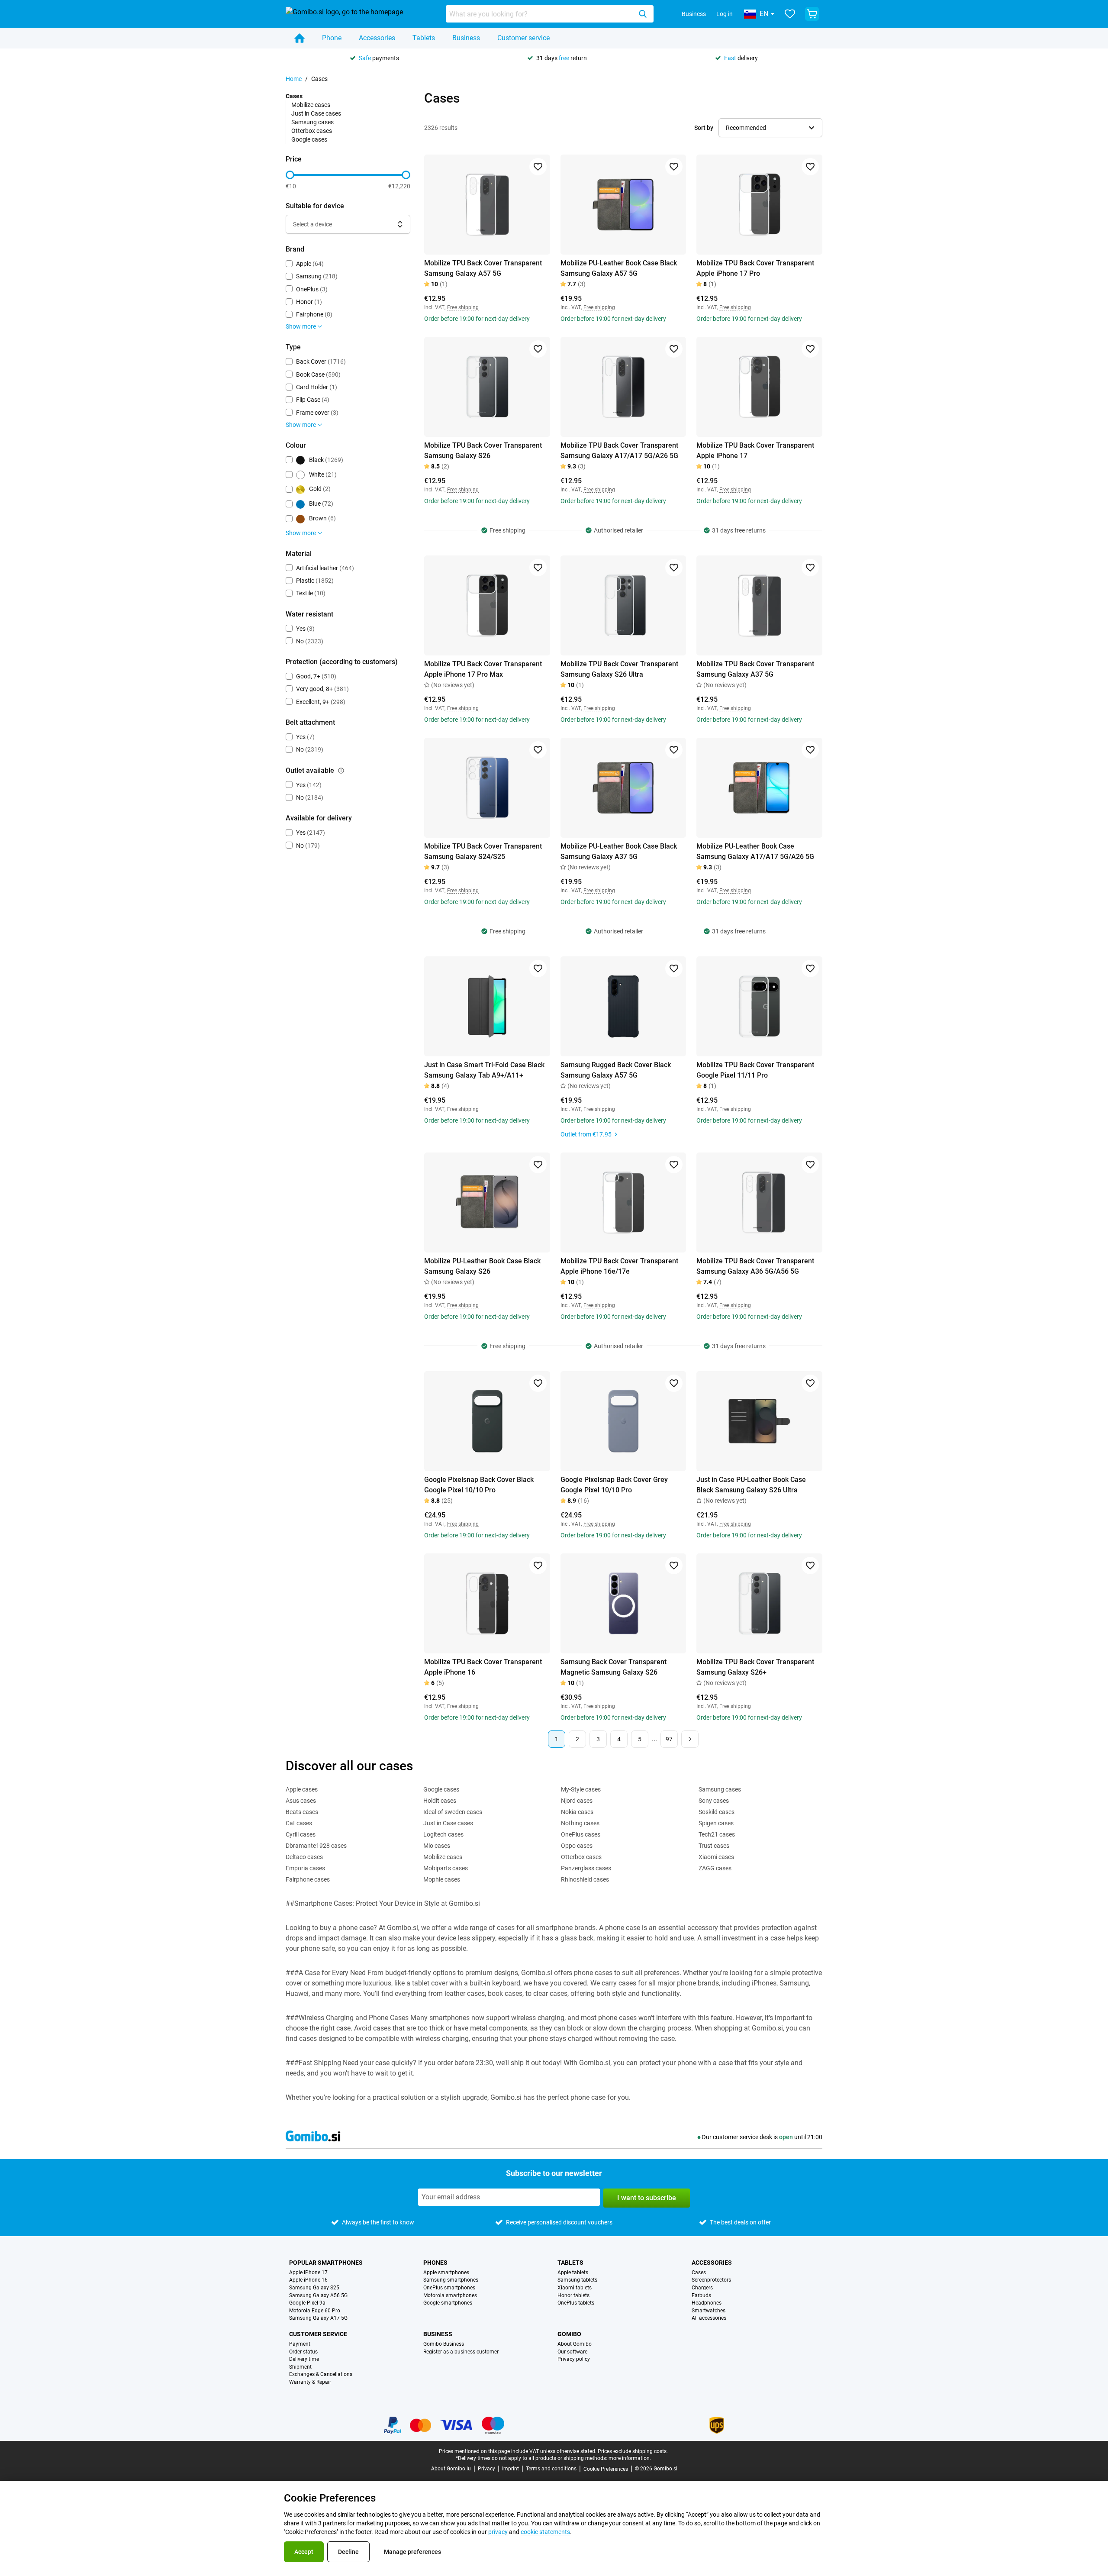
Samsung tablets (577, 2280)
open (786, 2137)
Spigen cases (716, 1823)
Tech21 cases (717, 1834)
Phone (332, 38)
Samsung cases (312, 122)
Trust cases (714, 1846)
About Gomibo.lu (451, 2469)
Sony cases (714, 1801)
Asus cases (301, 1801)
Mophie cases (442, 1879)
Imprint (511, 2469)
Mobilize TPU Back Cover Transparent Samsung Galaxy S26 (483, 450)
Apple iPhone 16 (308, 2280)
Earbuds (701, 2296)
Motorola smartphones (450, 2296)
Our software (572, 2352)
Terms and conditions (551, 2469)
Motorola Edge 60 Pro (315, 2311)
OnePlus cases (581, 1834)
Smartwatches (709, 2311)
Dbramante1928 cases (316, 1846)
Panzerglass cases (586, 1868)
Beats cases (302, 1812)
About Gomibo (575, 2344)
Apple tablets (573, 2273)
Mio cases (437, 1846)
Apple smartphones (446, 2273)
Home (294, 79)
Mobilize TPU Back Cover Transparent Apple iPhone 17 (755, 450)
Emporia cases (305, 1868)
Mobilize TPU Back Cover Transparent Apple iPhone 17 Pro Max (483, 669)
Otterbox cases (312, 131)
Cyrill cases (301, 1834)
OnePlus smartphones (449, 2288)
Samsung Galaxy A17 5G (318, 2318)
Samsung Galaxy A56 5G (318, 2296)
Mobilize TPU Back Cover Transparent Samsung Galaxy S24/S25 (483, 851)
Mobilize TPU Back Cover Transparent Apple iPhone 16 (483, 1667)
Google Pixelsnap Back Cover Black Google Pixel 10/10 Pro (479, 1485)
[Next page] (690, 1739)
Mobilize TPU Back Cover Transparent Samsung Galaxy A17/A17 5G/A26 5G (619, 450)
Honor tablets (573, 2296)
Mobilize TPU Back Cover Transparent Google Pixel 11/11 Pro (755, 1070)
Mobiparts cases (446, 1868)
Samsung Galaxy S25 (314, 2288)
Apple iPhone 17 (308, 2273)
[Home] (300, 38)
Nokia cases (577, 1812)
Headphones (707, 2303)
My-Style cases (581, 1789)
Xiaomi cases (716, 1857)
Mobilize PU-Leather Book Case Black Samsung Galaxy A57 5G (619, 268)
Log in (725, 14)
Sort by (704, 128)
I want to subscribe (647, 2198)
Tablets (424, 38)
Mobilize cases (311, 105)
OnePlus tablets (576, 2303)
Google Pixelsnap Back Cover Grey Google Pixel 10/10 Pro (614, 1485)
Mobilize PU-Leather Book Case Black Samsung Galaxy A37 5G (619, 851)
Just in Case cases (316, 113)
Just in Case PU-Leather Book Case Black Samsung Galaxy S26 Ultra (751, 1485)
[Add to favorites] (538, 167)
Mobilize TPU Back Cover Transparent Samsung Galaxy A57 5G (483, 268)
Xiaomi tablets (575, 2288)
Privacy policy (574, 2359)
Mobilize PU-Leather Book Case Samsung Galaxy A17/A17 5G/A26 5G (755, 851)
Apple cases (302, 1789)
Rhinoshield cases (585, 1879)
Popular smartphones (326, 2263)
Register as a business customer (461, 2352)
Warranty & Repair (310, 2382)
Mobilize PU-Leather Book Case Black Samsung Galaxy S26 (482, 1266)
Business (694, 14)
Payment (300, 2344)
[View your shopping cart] (812, 14)
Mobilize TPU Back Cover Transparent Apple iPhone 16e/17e (619, 1266)
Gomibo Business (444, 2344)
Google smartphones (448, 2303)
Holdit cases (440, 1801)
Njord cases (577, 1801)
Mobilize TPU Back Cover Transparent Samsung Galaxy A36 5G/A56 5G (755, 1266)
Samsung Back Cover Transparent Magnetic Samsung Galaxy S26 (614, 1667)
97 (669, 1739)
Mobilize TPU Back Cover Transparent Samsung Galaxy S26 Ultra (619, 669)
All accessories (709, 2318)
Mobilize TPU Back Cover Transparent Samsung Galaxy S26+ (755, 1667)
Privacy (486, 2469)
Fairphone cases (308, 1879)
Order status (303, 2352)
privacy (498, 2532)
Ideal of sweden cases (453, 1812)
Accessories (377, 38)
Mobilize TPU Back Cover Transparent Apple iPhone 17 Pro (755, 268)
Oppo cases (577, 1846)
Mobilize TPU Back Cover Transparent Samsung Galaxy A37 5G (755, 669)
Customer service (523, 38)
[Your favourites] (790, 14)
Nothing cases (580, 1823)
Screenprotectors (711, 2280)
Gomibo (569, 2334)
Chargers (702, 2288)
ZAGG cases (715, 1868)
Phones (435, 2263)
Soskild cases (717, 1812)
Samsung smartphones (451, 2280)
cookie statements (545, 2532)
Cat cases (299, 1823)
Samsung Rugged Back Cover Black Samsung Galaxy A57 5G (616, 1070)
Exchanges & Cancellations (321, 2374)
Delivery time (304, 2359)
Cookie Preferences (606, 2469)
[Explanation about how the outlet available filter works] (341, 771)
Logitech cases (443, 1834)
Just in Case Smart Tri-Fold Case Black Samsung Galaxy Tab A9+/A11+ (484, 1070)
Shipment (300, 2367)
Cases (699, 2273)
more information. (630, 2458)
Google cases (309, 139)
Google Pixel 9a (307, 2303)
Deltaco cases (304, 1857)
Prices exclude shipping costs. (633, 2451)
